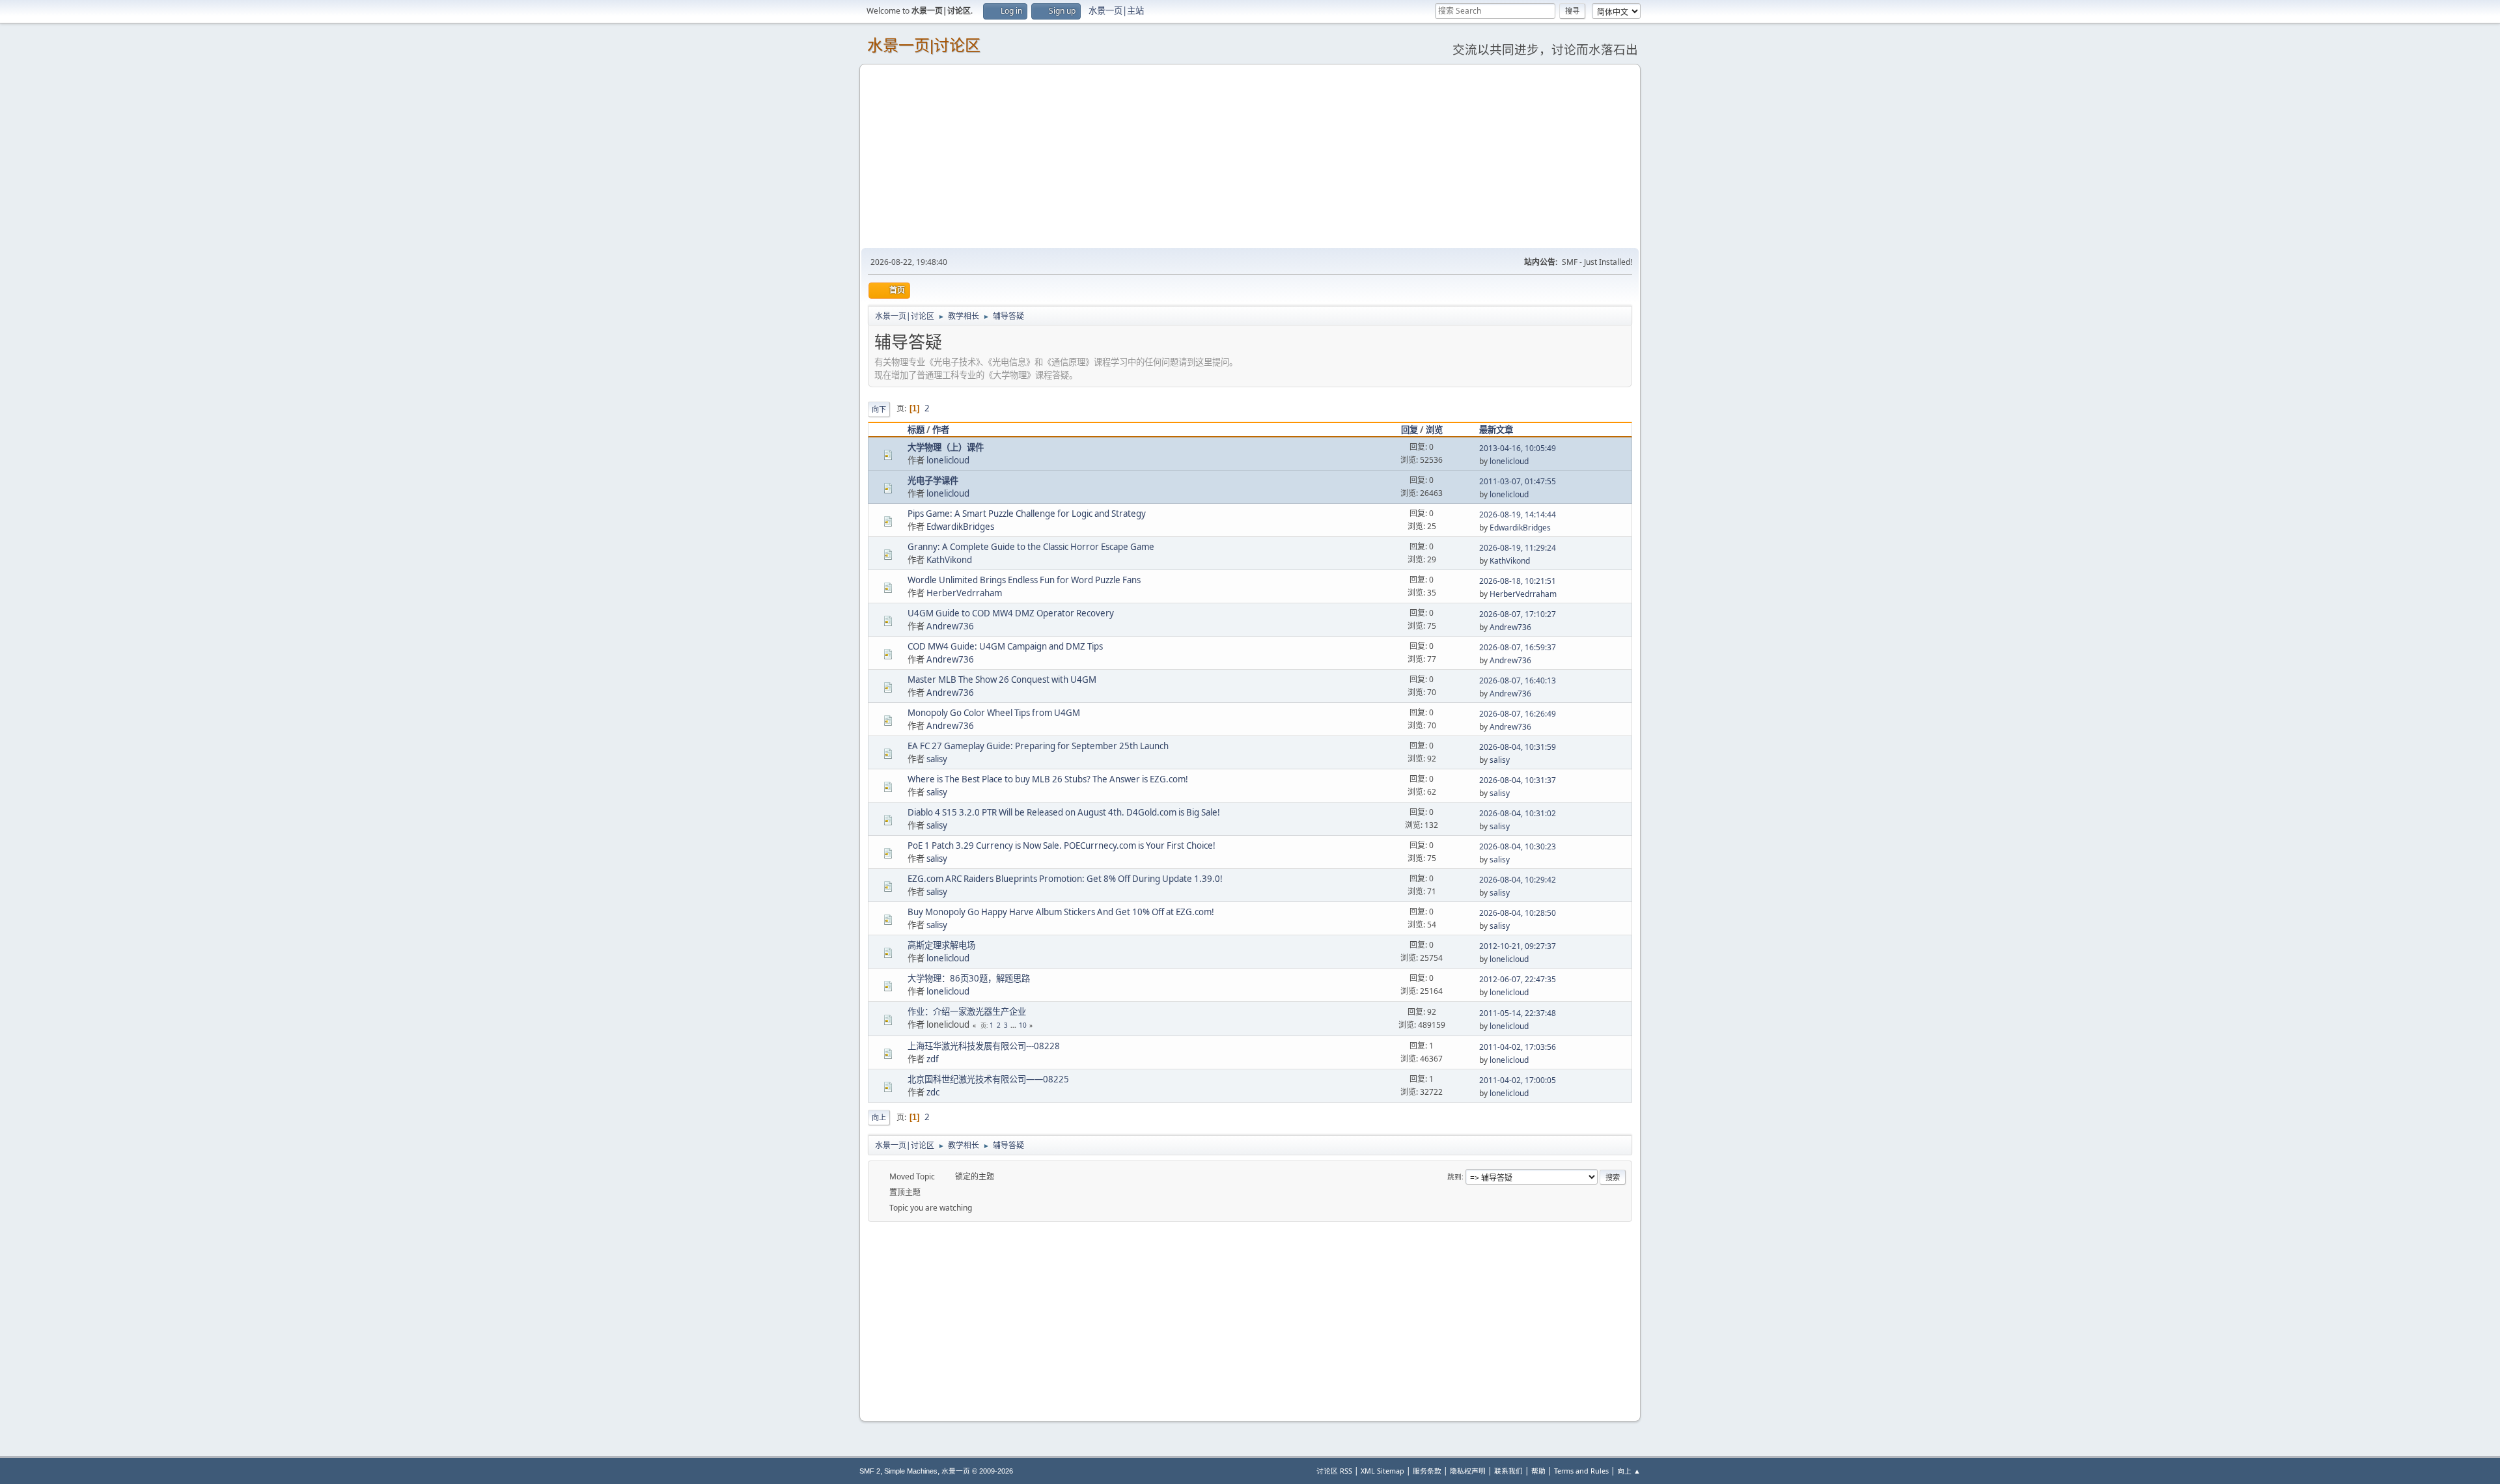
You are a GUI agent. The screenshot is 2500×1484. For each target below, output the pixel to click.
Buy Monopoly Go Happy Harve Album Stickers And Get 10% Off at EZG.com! (1061, 912)
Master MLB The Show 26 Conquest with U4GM (1002, 680)
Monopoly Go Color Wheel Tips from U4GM (994, 713)
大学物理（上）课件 (946, 447)
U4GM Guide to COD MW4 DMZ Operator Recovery (1011, 613)
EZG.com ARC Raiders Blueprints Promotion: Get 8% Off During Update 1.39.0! (1065, 879)
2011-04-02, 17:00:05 (1518, 1080)
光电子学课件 (933, 480)
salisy (937, 759)
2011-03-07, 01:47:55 (1518, 481)
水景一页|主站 (1116, 10)
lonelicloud (948, 460)
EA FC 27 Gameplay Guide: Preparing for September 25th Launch (1038, 746)
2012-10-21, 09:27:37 (1518, 946)
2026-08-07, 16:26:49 (1518, 714)
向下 (879, 409)
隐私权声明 (1468, 1471)
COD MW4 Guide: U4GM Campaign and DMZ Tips (1005, 646)
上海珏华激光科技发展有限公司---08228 (984, 1046)
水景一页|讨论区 (924, 45)
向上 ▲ (1629, 1471)
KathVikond (949, 560)
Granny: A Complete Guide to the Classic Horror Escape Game (1031, 547)
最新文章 (1496, 430)
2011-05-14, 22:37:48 (1518, 1013)
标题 (916, 430)
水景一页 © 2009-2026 (977, 1471)
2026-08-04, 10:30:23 (1518, 846)
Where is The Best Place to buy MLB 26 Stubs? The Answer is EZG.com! (1048, 779)
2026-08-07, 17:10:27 (1518, 614)
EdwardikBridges (960, 527)
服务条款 (1427, 1471)
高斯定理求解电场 (941, 945)
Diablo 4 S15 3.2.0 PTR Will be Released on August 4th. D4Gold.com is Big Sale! (1064, 812)
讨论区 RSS (1334, 1471)
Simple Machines (911, 1471)
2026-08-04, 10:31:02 (1518, 813)
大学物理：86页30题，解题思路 (969, 978)
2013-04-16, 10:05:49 (1518, 448)
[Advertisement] (1250, 156)
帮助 (1538, 1471)
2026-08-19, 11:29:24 (1518, 548)
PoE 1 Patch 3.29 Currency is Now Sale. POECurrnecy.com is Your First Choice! (1062, 845)
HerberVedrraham (964, 593)
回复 (1410, 430)
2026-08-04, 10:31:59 (1518, 747)
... (1014, 1025)
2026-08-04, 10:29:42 (1518, 880)
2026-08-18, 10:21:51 (1518, 581)
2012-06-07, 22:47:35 (1518, 979)
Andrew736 (950, 626)
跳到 (1454, 1176)
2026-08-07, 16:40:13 (1518, 680)
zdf (933, 1059)
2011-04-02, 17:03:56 (1518, 1047)
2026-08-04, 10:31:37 (1518, 780)
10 (1023, 1025)
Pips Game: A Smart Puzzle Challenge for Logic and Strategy (1027, 514)
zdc (933, 1092)
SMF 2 (870, 1471)
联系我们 (1508, 1471)
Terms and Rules (1581, 1471)
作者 (941, 430)
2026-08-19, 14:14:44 (1518, 515)
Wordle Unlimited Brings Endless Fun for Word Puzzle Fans (1024, 580)
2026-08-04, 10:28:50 (1518, 913)
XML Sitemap (1382, 1471)
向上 (879, 1117)
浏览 (1434, 430)
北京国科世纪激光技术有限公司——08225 (988, 1079)
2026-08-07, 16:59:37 (1518, 647)
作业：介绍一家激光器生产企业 (967, 1011)
